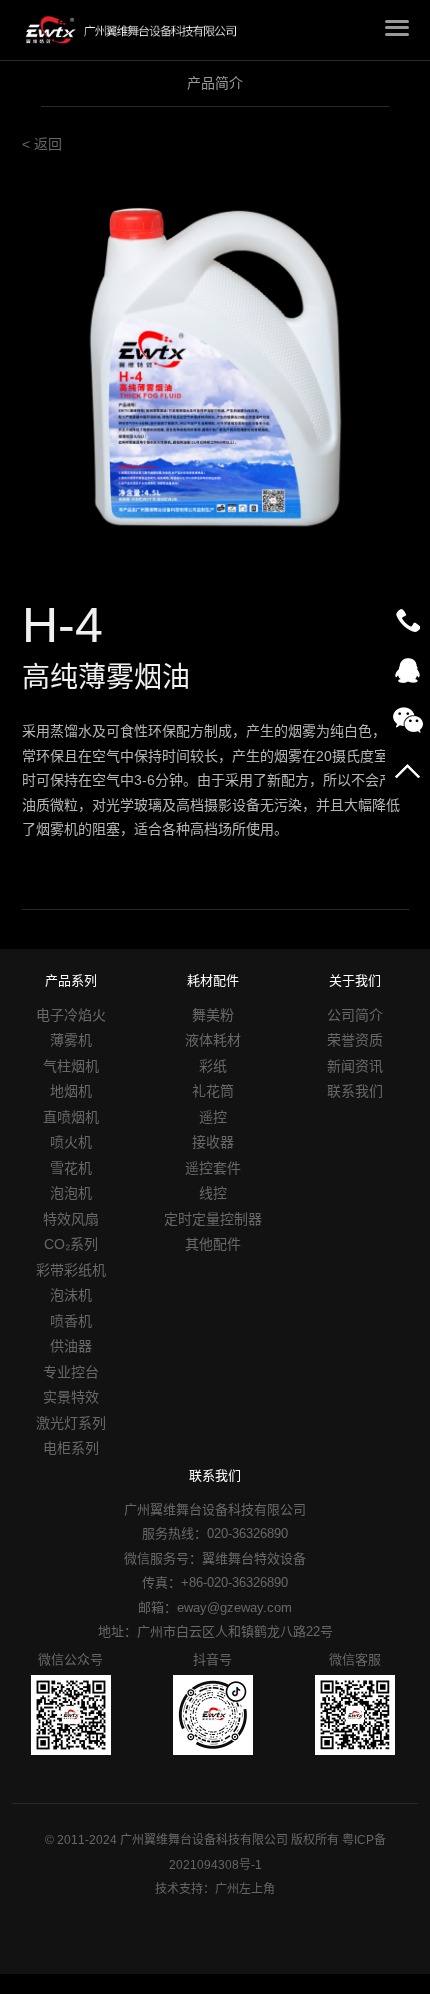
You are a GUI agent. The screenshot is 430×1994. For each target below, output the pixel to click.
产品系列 (71, 980)
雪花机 (71, 1168)
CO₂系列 (71, 1244)
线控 (213, 1193)
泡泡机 (71, 1193)
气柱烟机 (71, 1066)
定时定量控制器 (213, 1219)
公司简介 (355, 1015)
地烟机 (71, 1091)
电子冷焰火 (71, 1015)
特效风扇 (71, 1219)
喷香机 (71, 1321)
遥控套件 (213, 1168)
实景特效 (71, 1397)
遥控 (213, 1117)
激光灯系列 (71, 1423)
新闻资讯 (355, 1066)
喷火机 (71, 1142)
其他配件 (213, 1244)
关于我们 (355, 980)
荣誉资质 (355, 1040)
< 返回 (42, 144)
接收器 (213, 1142)
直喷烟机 (71, 1117)
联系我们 (355, 1091)
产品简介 (215, 83)
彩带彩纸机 (71, 1270)
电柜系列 (71, 1448)
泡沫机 (71, 1295)
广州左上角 (245, 1889)
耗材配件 (213, 980)
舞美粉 (213, 1015)
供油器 (71, 1346)
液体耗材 (213, 1040)
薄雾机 (71, 1040)
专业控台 (71, 1372)
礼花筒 (213, 1091)
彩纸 (213, 1066)
